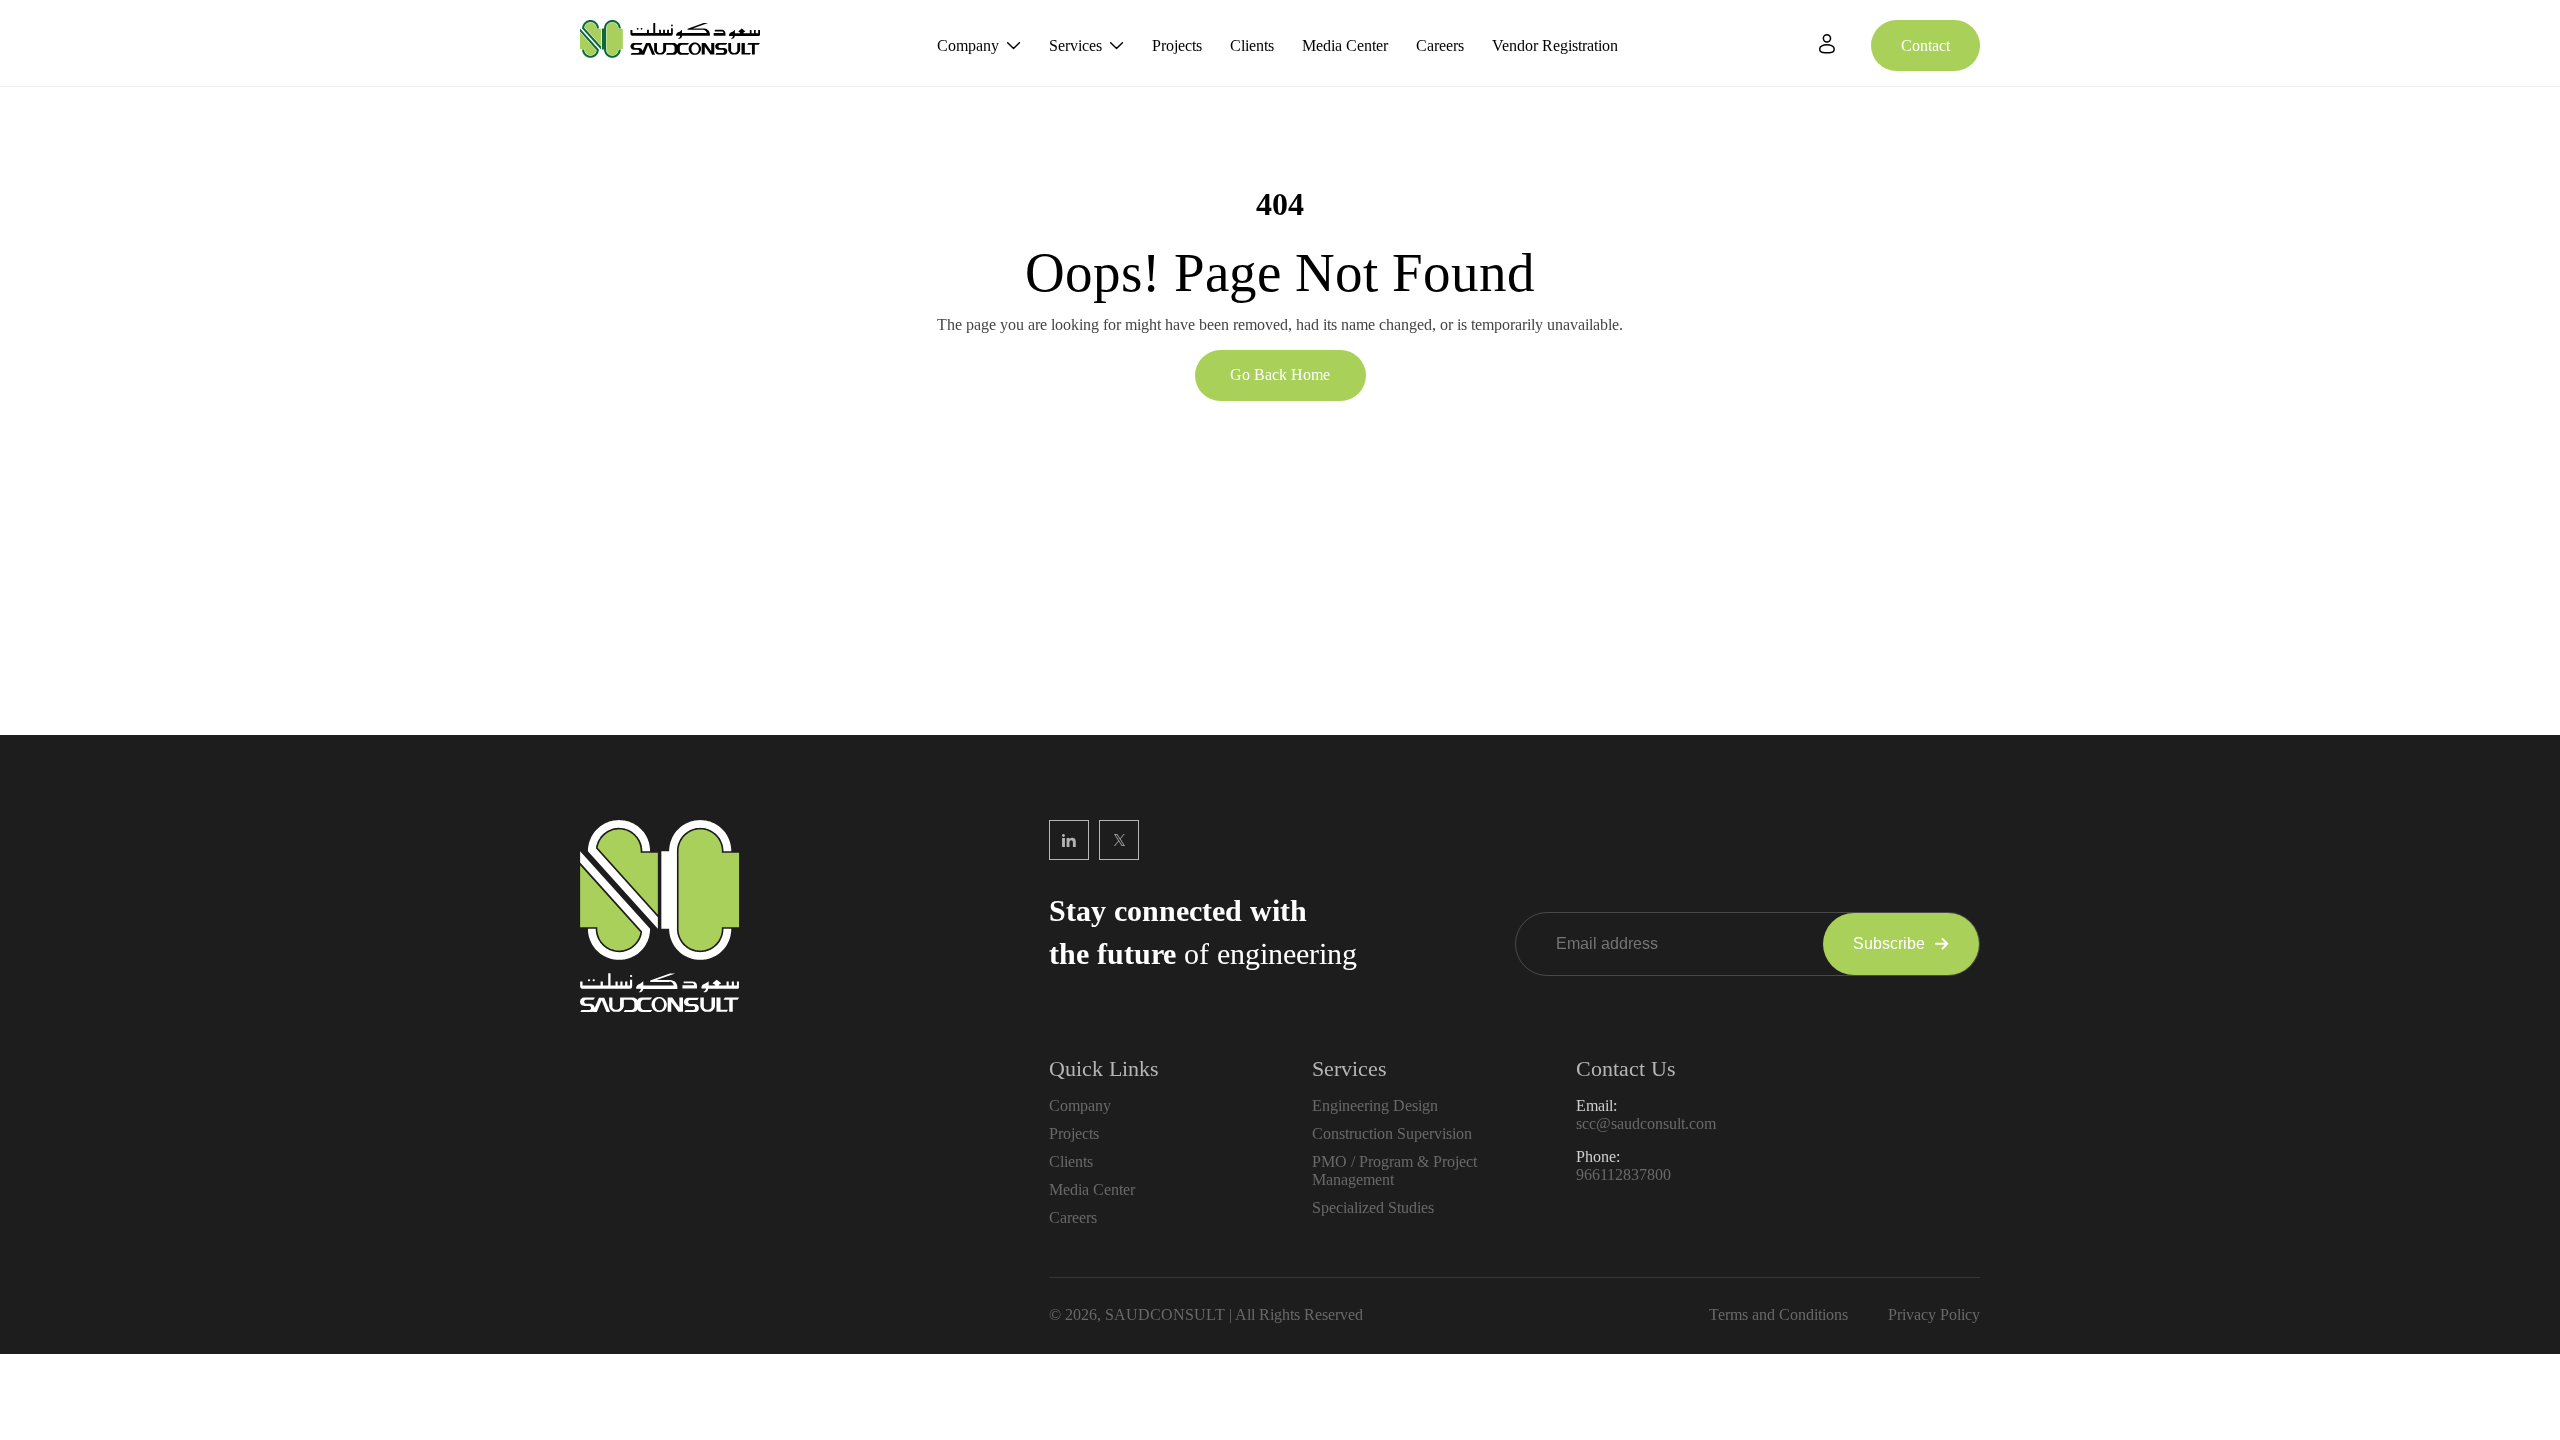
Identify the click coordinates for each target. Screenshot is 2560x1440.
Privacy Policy (1934, 1314)
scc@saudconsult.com (1646, 1123)
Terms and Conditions (1778, 1314)
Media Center (1345, 45)
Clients (1252, 45)
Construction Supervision (1392, 1133)
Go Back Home (1280, 374)
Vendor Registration (1555, 45)
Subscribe (1889, 943)
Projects (1177, 45)
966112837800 (1623, 1174)
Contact (1925, 45)
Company (968, 45)
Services (1075, 45)
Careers (1440, 45)
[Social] (1069, 840)
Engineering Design (1375, 1105)
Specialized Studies (1373, 1207)
